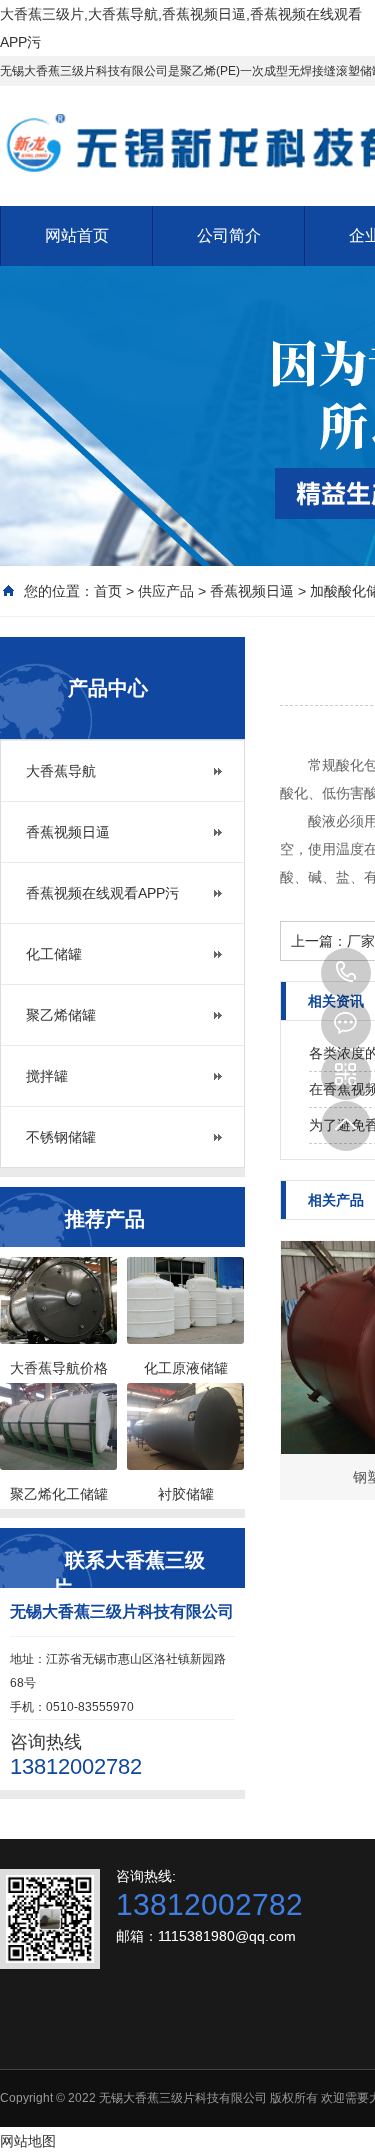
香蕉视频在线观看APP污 (102, 893)
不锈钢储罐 (61, 1137)
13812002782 (346, 973)
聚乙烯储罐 (61, 1015)
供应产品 (166, 591)
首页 (108, 591)
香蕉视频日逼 (252, 591)
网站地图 (28, 2141)
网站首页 (77, 235)
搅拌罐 (47, 1076)
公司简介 (229, 235)
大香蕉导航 (61, 771)
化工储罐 (54, 954)
